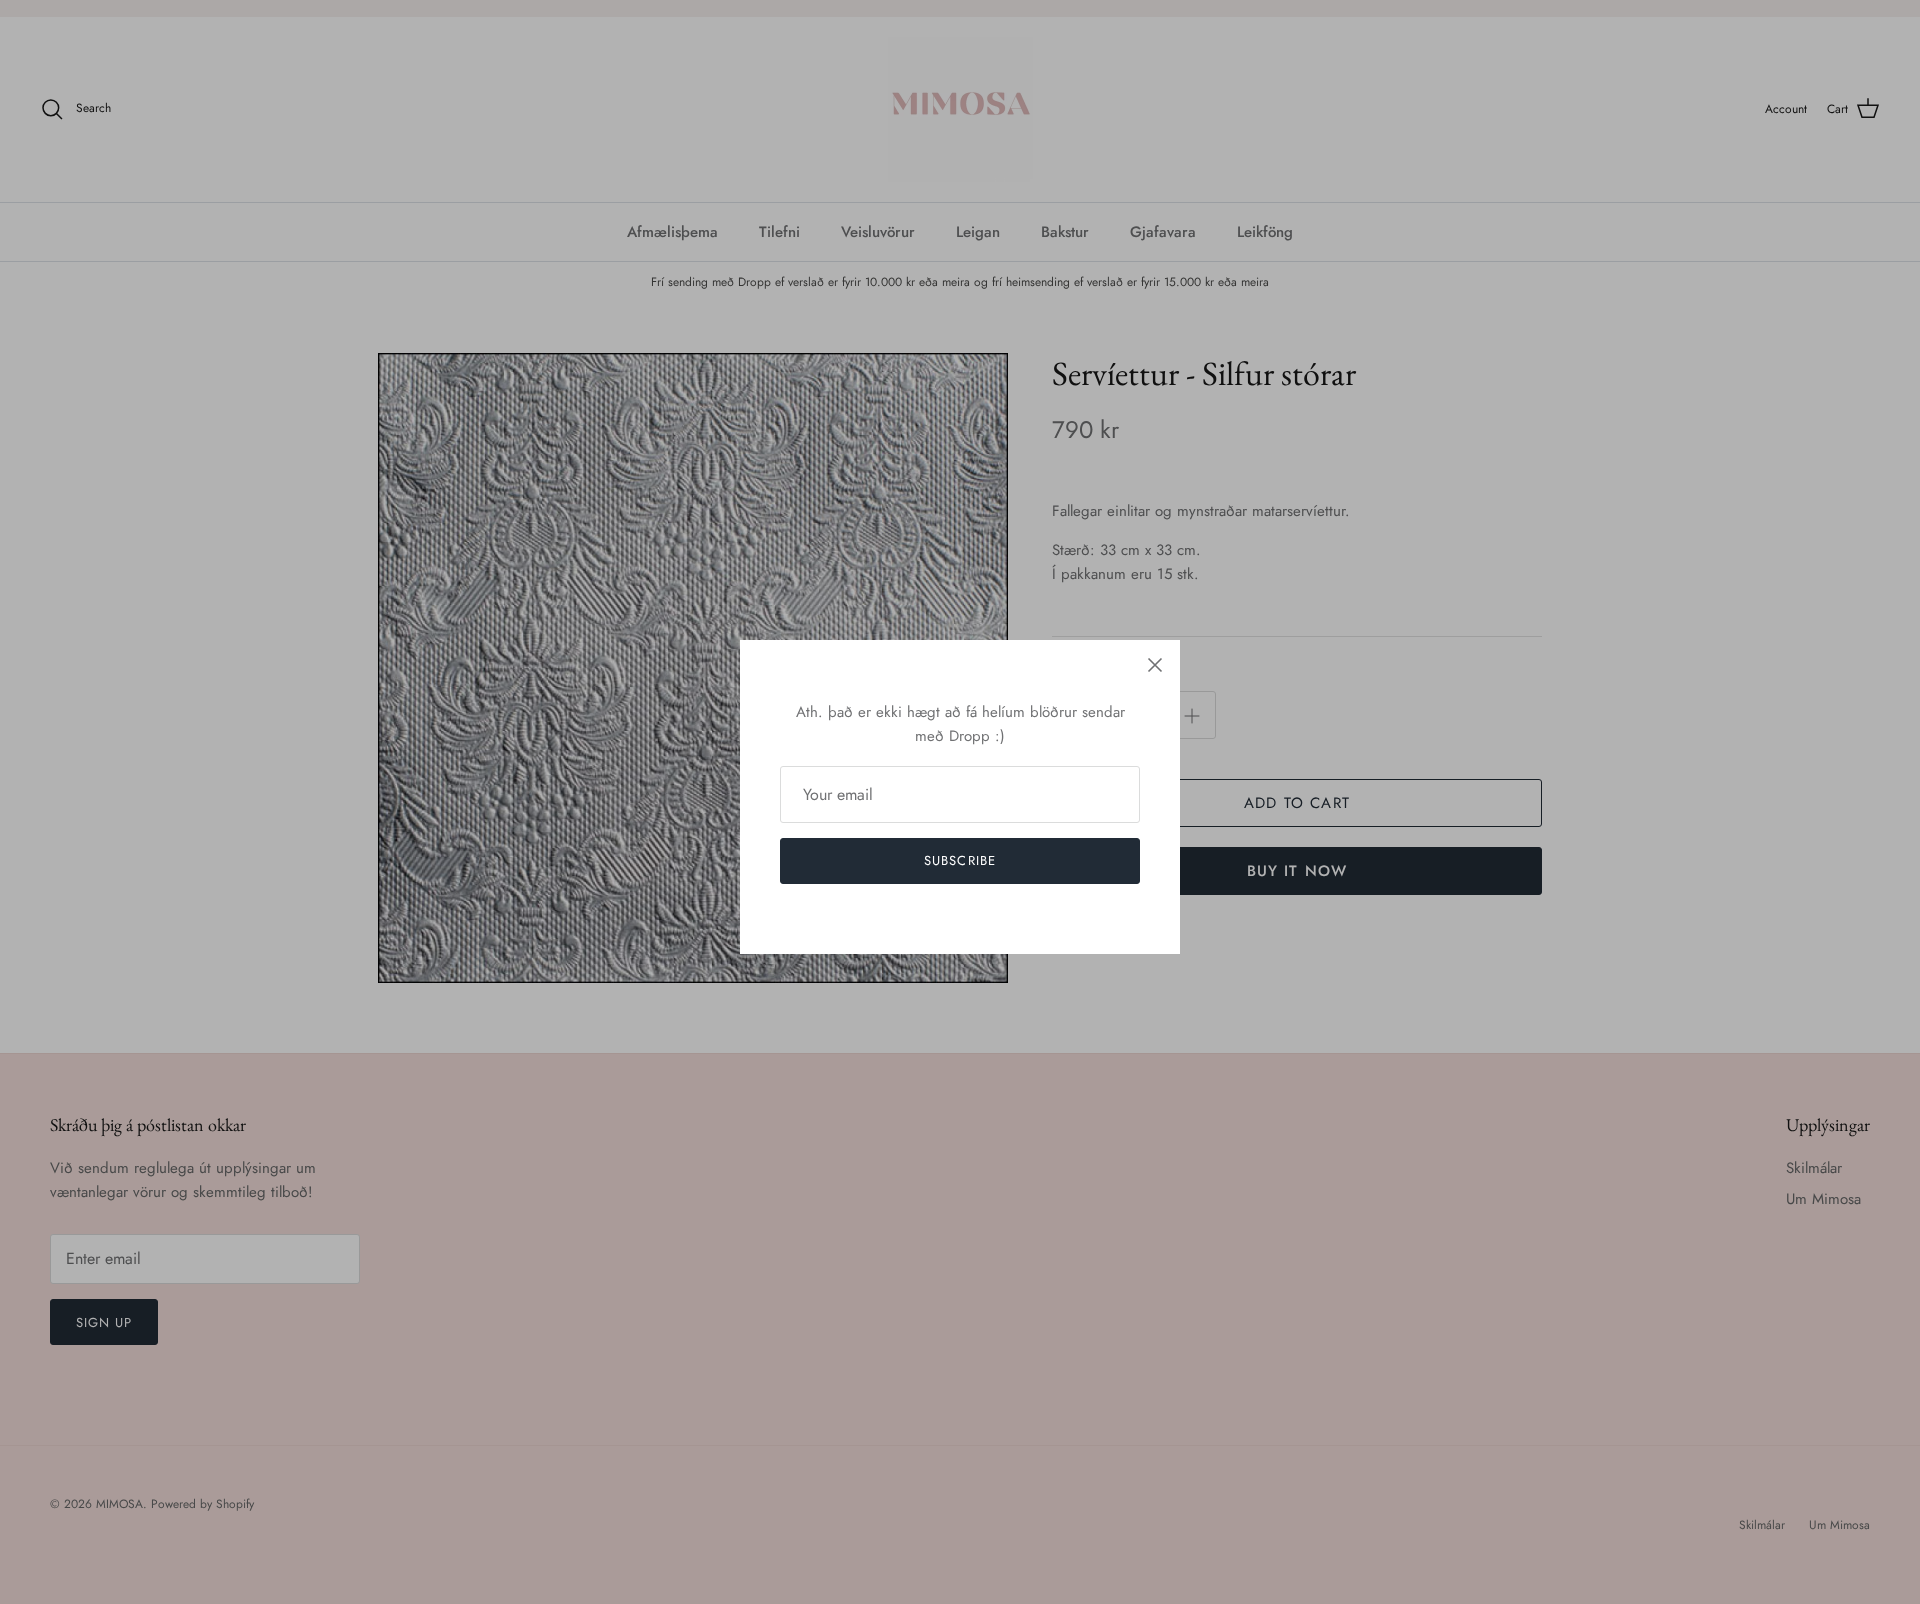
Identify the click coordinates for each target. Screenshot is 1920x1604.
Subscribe (959, 860)
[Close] (1155, 665)
